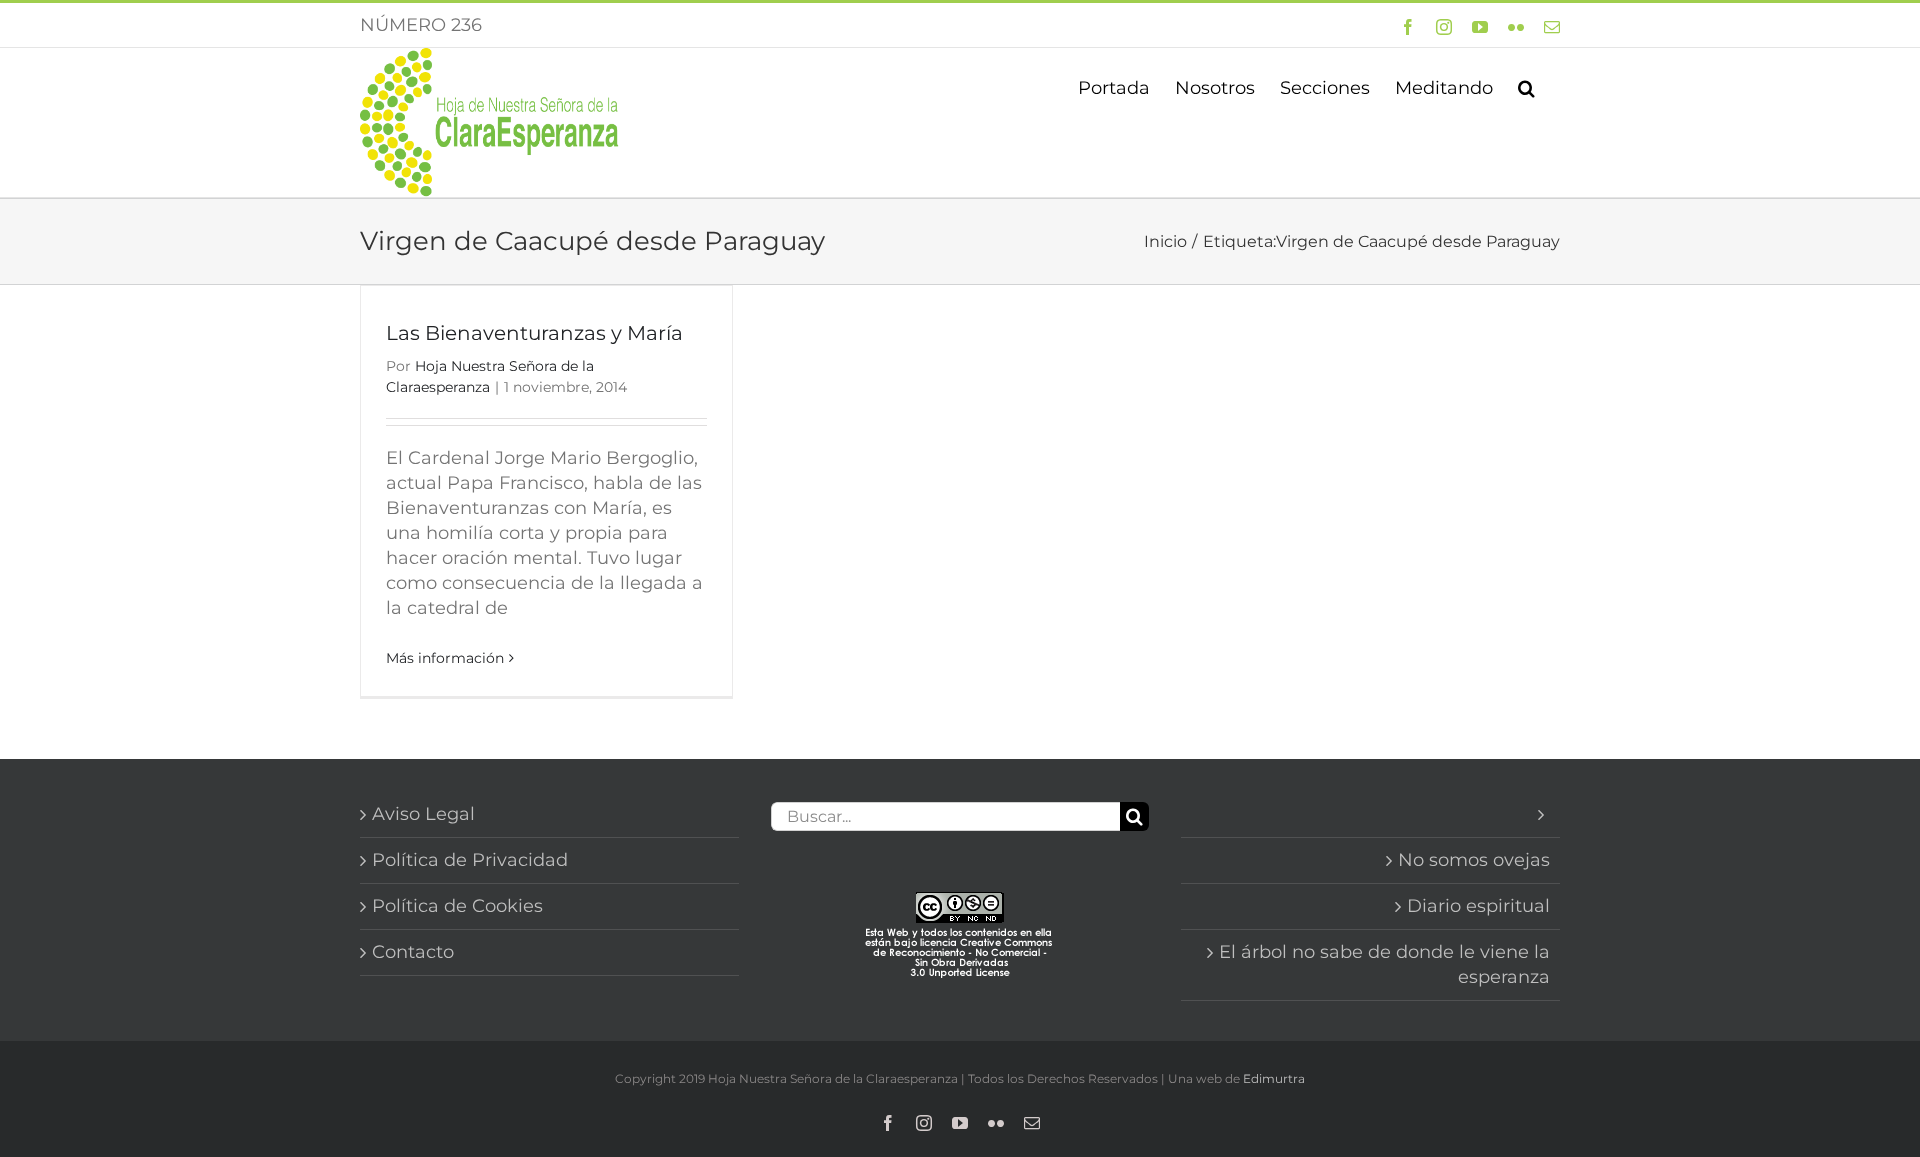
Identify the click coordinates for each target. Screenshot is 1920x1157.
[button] (1526, 86)
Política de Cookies (457, 906)
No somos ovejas (1474, 860)
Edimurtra (1274, 1078)
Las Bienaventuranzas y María (534, 333)
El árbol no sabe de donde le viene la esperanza (1384, 964)
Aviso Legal (423, 814)
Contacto (413, 952)
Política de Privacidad (470, 860)
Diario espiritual (1478, 906)
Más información (445, 658)
